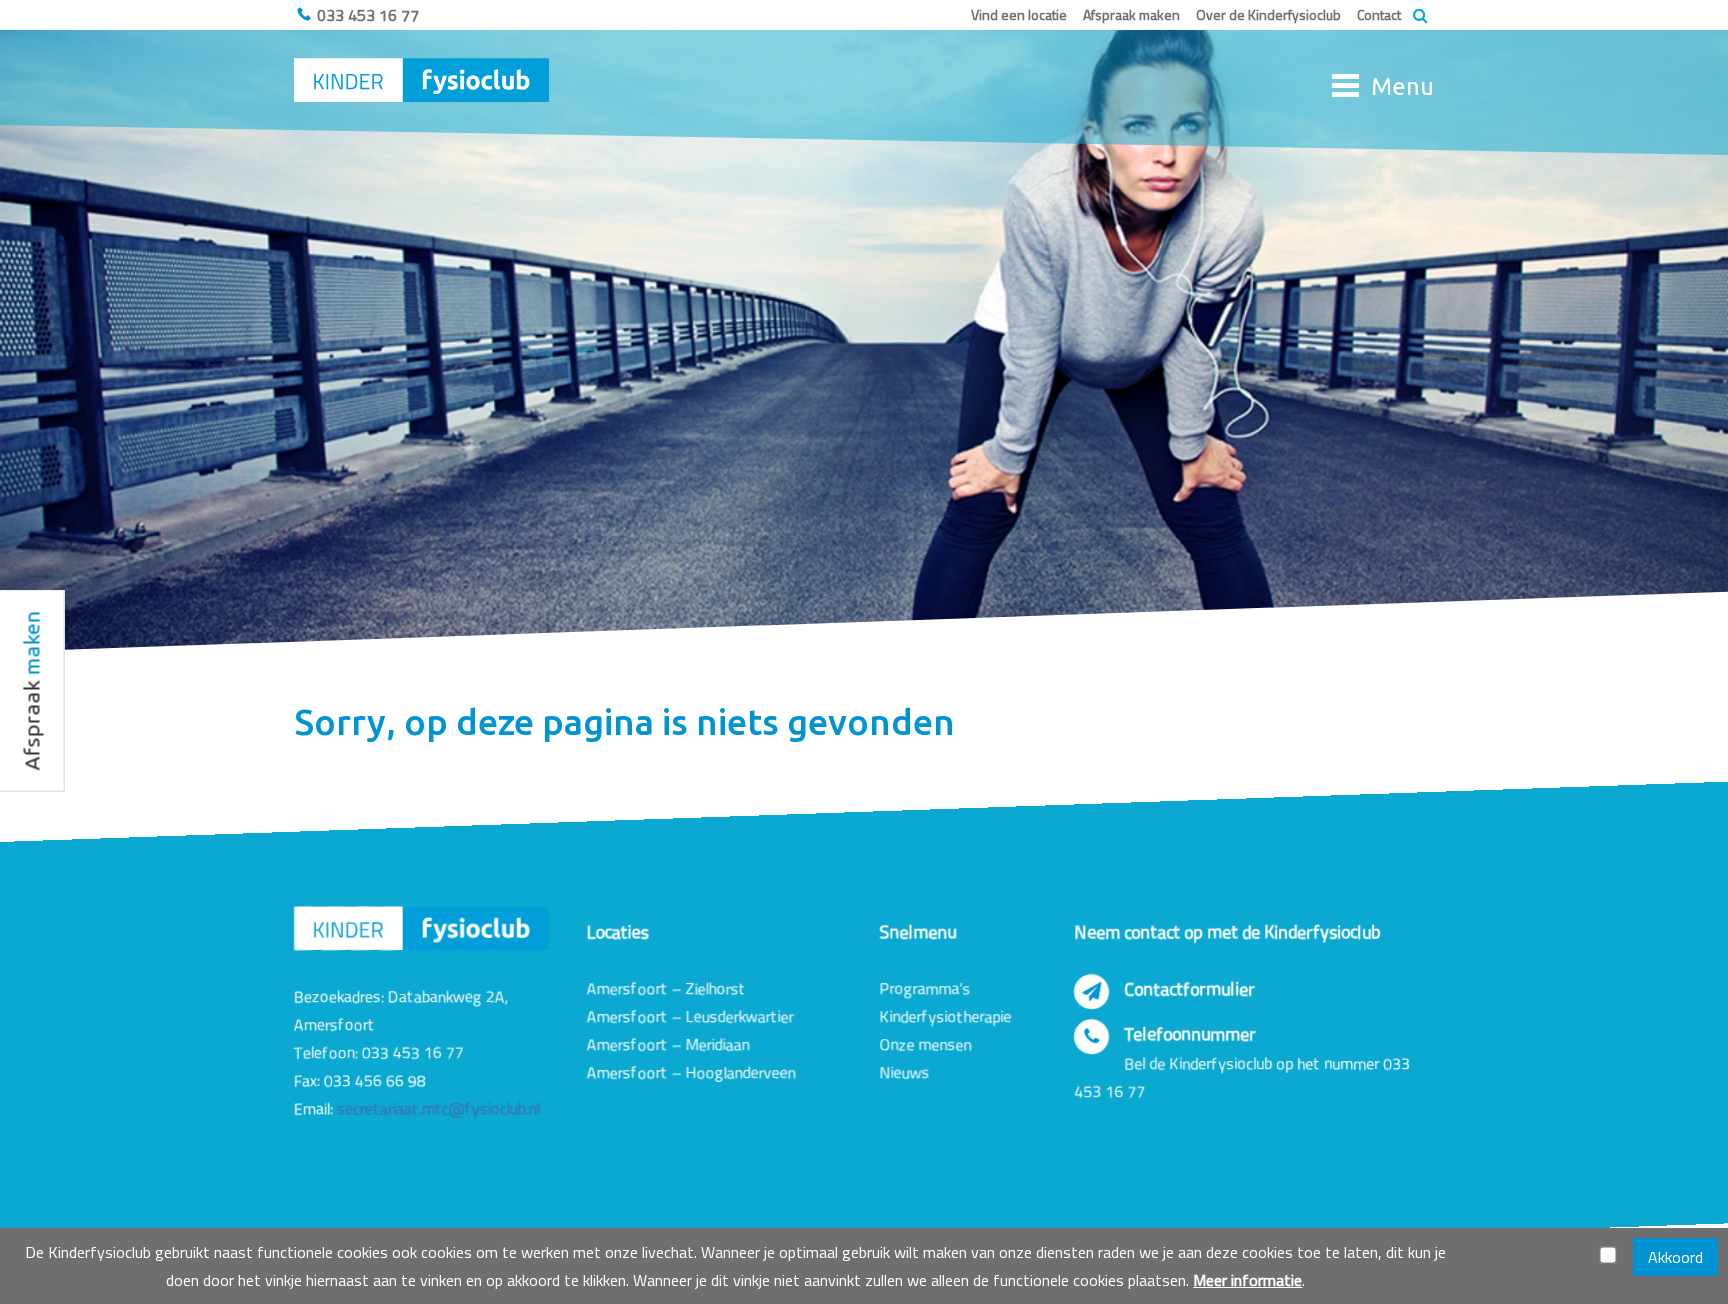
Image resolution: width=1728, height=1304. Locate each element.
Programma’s (924, 988)
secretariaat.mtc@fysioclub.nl (438, 1108)
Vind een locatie (1019, 14)
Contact (1379, 14)
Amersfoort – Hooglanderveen (691, 1072)
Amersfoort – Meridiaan (668, 1044)
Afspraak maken (1131, 14)
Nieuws (904, 1072)
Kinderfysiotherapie (945, 1016)
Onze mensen (925, 1044)
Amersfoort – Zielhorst (666, 988)
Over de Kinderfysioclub (1268, 14)
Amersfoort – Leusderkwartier (690, 1016)
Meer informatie (1247, 1280)
